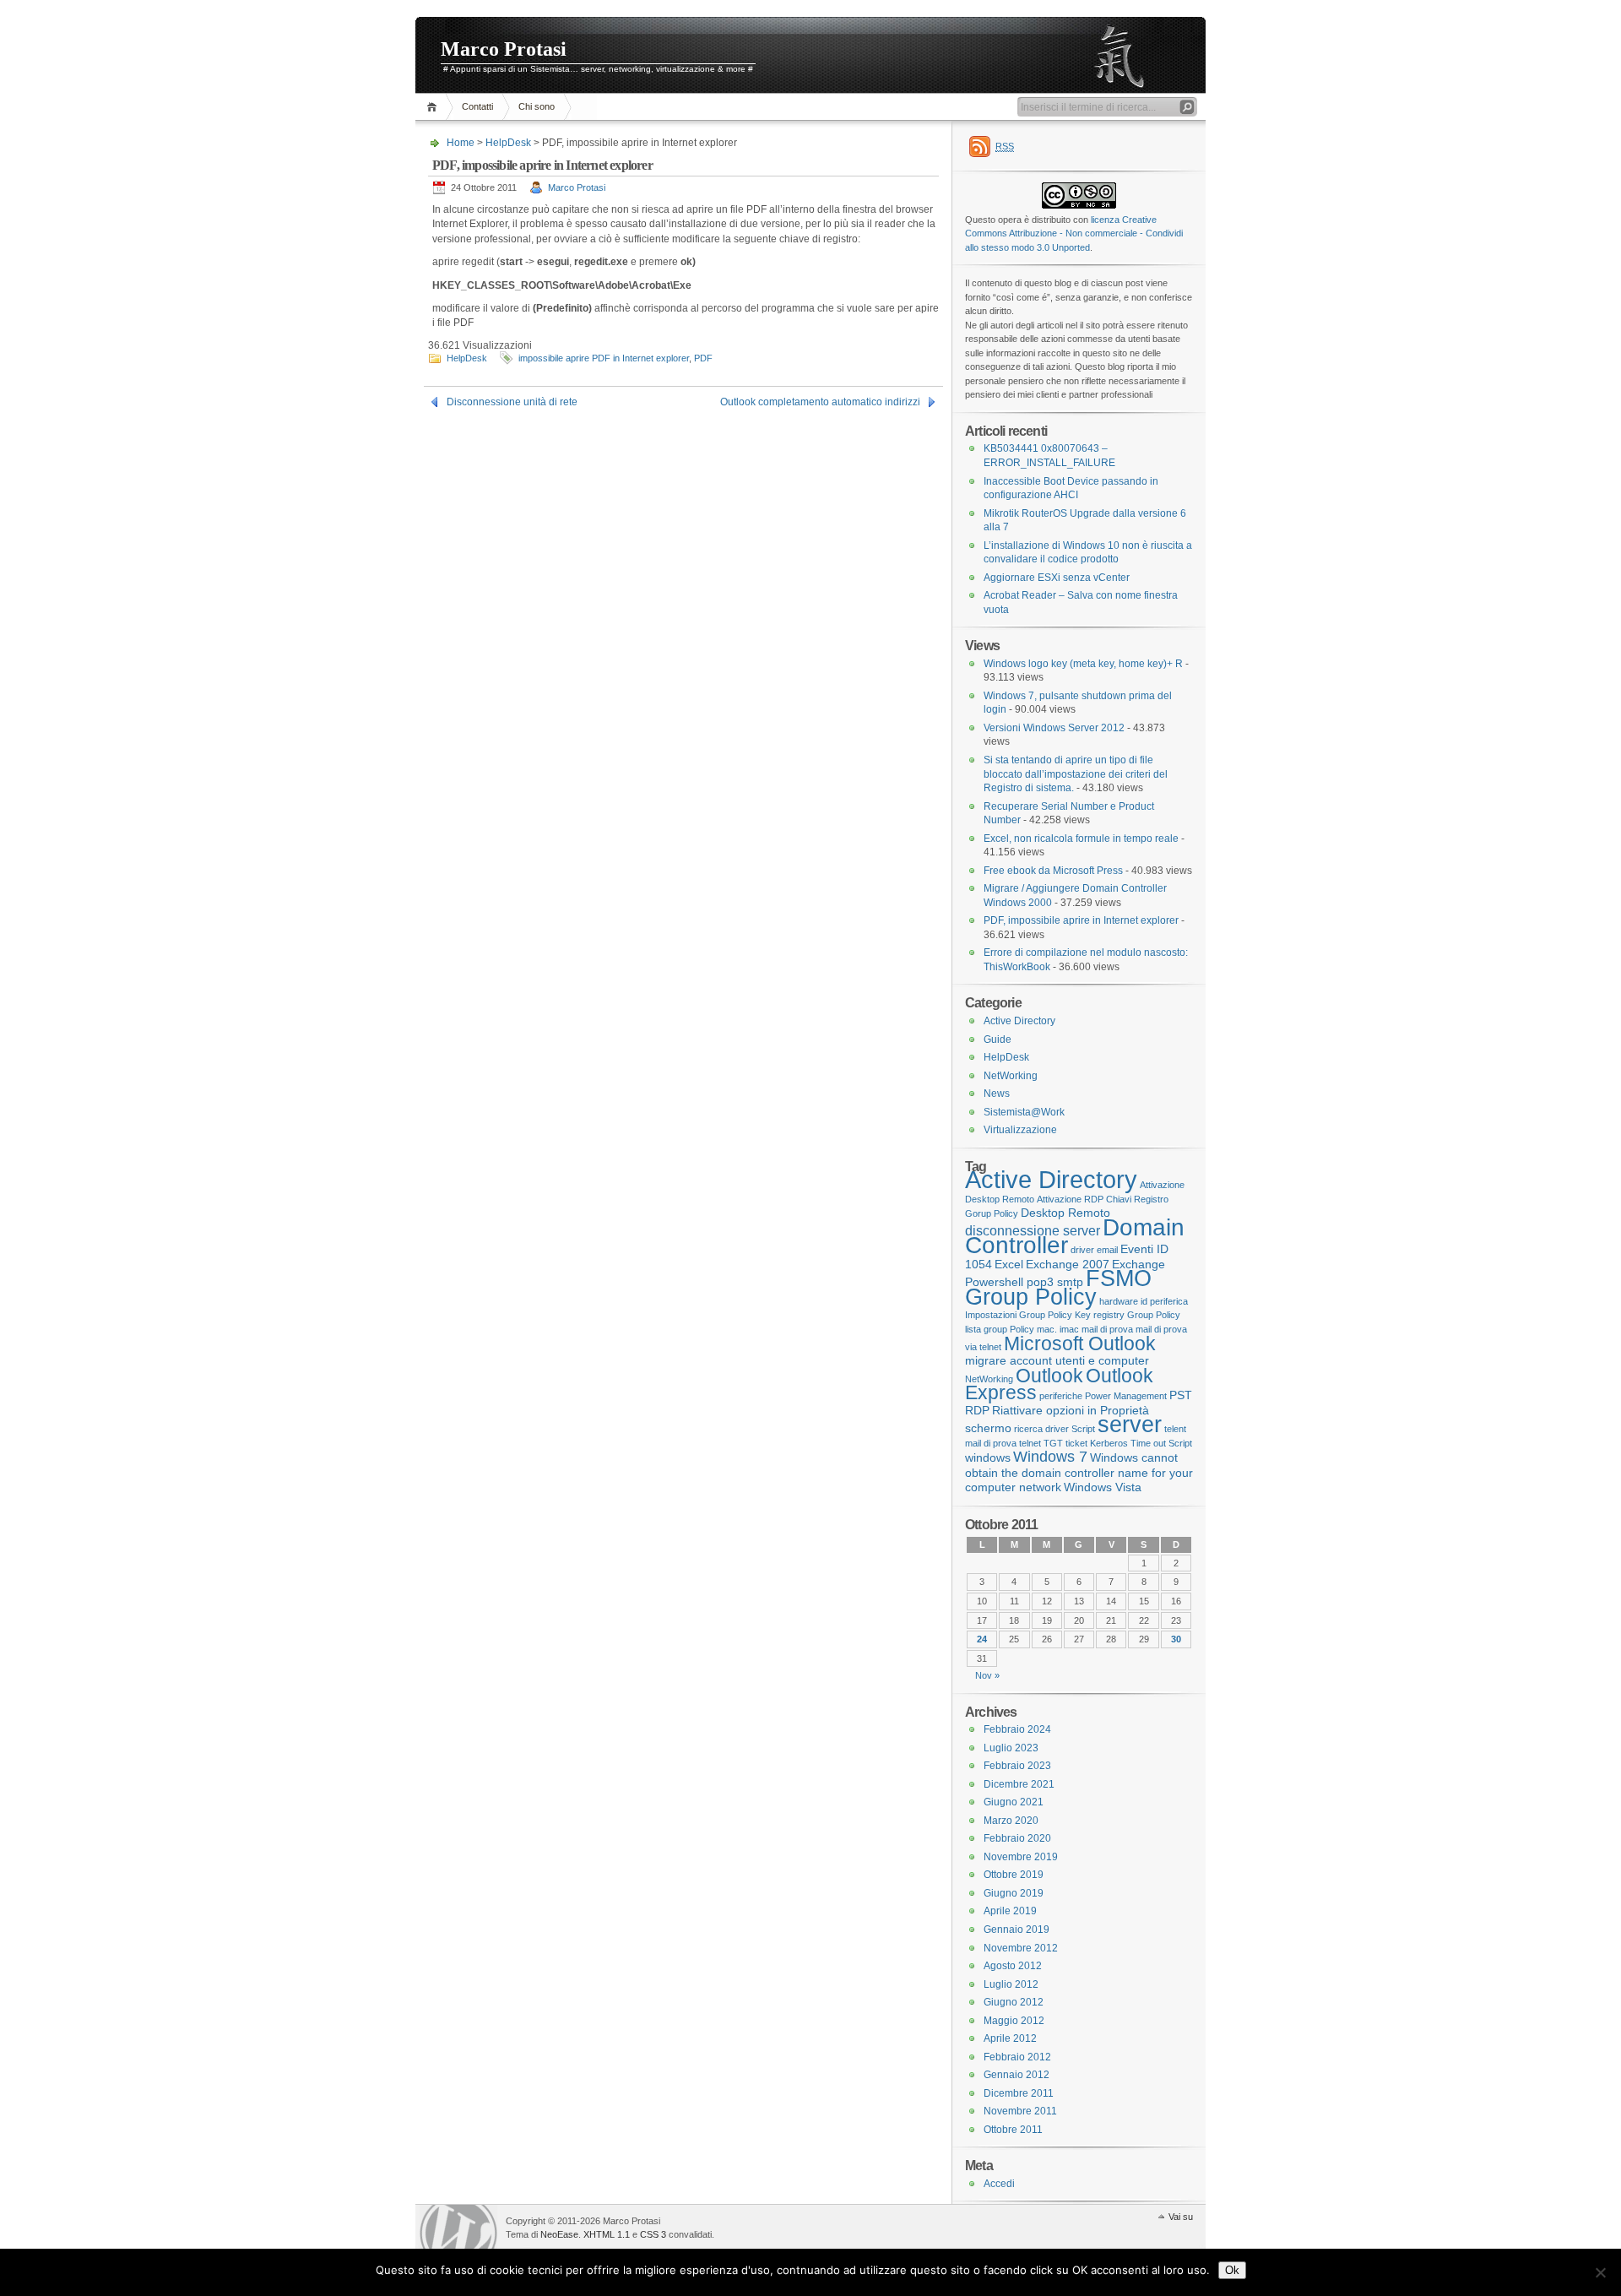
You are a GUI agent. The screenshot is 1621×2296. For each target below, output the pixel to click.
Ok (1232, 2270)
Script (1083, 1429)
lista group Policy (1000, 1329)
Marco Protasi (504, 49)
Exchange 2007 (1068, 1264)
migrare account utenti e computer (1057, 1360)
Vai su (1181, 2217)
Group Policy (1031, 1297)
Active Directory (1019, 1021)
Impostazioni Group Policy (1019, 1315)
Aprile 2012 (1010, 2038)
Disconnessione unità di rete (512, 402)
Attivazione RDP (1070, 1199)
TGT (1053, 1443)
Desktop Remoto (1065, 1213)
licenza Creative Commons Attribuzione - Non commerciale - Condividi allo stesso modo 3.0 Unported (1074, 233)
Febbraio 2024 (1017, 1729)
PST (1181, 1395)
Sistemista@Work (1024, 1112)
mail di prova (1107, 1329)
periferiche (1061, 1396)
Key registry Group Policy (1128, 1315)
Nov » (987, 1675)
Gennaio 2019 (1017, 1930)
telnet (1030, 1443)
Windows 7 (1050, 1457)
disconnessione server (1033, 1230)
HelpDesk (508, 143)
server (1130, 1424)
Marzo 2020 (1011, 1821)
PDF (703, 358)
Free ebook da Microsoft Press (1053, 871)
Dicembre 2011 (1019, 2093)
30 (1176, 1639)
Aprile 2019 (1010, 1911)
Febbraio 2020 (1017, 1838)
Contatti (477, 106)
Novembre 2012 (1021, 1948)
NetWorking (1011, 1076)
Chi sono (537, 106)
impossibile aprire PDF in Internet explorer (604, 358)
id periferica (1164, 1301)
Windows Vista (1103, 1487)
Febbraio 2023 (1017, 1766)
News (997, 1094)
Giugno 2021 (1014, 1802)
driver (1082, 1250)
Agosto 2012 (1013, 1966)
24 (982, 1639)
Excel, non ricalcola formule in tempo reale (1081, 839)
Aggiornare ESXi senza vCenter (1057, 578)
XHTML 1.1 (607, 2234)
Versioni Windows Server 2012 (1054, 728)
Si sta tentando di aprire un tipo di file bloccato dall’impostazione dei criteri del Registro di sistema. (1076, 774)
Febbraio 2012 (1017, 2057)
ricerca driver (1041, 1429)
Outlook (1049, 1376)
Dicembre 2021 (1019, 1784)
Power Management (1126, 1396)
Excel (1009, 1264)
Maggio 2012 (1014, 2021)
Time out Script (1161, 1443)
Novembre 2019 (1021, 1857)
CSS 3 (653, 2234)
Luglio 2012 (1011, 1984)
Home (434, 107)
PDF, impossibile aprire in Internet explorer (1081, 920)
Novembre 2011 (1020, 2111)
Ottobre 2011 (1013, 2130)
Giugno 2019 (1014, 1893)
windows (988, 1457)
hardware (1119, 1301)
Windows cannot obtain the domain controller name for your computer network (1079, 1472)
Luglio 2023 (1011, 1748)
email (1107, 1250)
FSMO (1119, 1278)
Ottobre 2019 (1014, 1875)
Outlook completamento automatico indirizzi (820, 402)
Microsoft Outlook (1080, 1343)
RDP (977, 1410)
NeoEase (559, 2234)
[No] (1600, 2272)
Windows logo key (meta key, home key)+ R (1083, 664)
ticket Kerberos (1097, 1443)
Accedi (999, 2184)
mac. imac (1058, 1329)
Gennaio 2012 (1017, 2075)
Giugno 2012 (1014, 2002)
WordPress (458, 2229)
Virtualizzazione (1020, 1130)
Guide (998, 1039)
